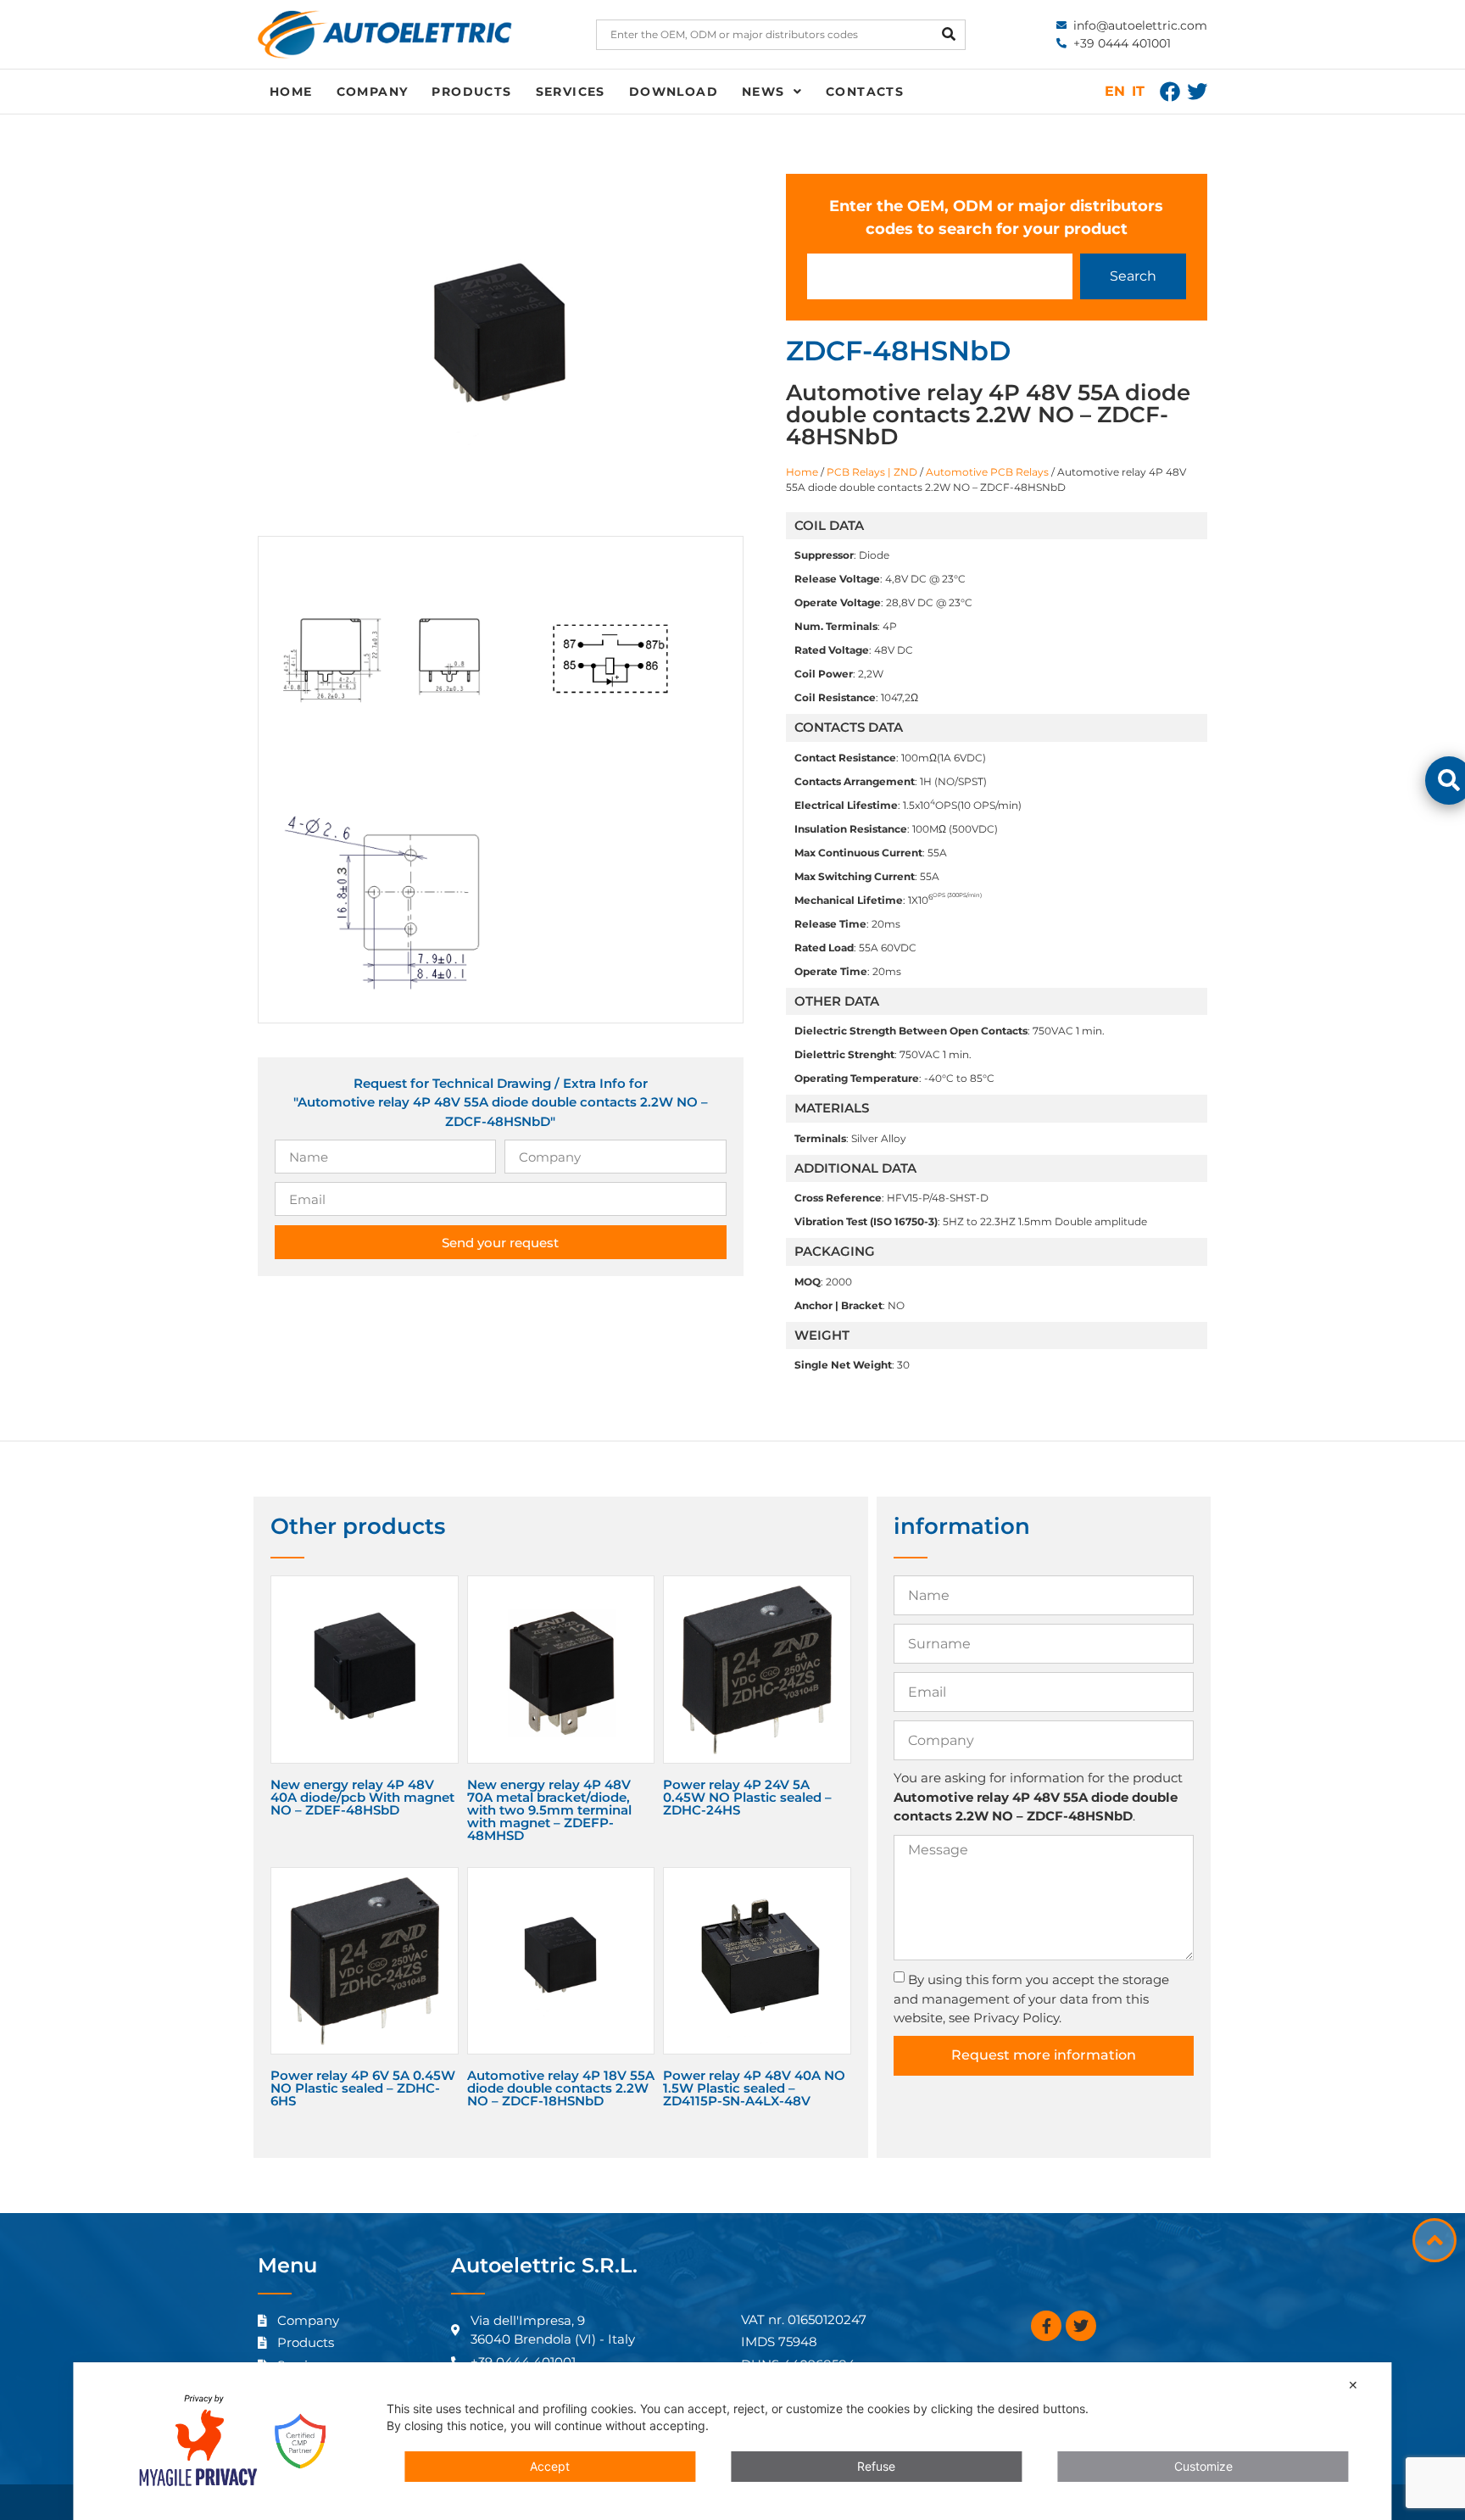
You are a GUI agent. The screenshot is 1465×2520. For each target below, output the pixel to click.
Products (471, 92)
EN (1115, 91)
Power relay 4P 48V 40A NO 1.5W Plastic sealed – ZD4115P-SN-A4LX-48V (754, 2088)
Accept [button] (550, 2466)
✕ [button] (1353, 2385)
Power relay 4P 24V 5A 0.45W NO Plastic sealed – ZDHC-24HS (747, 1797)
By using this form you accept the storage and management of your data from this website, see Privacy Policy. (1031, 1999)
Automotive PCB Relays (987, 472)
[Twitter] (1197, 92)
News (763, 92)
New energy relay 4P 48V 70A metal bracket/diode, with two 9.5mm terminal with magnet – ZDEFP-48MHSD (549, 1810)
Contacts (865, 92)
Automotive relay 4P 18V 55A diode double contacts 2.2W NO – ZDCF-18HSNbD (561, 2088)
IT (1138, 91)
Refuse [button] (876, 2466)
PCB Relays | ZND (872, 472)
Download (674, 92)
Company (373, 92)
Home (291, 92)
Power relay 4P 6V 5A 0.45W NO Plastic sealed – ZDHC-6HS (363, 2088)
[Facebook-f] (1046, 2326)
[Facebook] (1170, 92)
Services (571, 92)
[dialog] (732, 2441)
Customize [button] (1203, 2466)
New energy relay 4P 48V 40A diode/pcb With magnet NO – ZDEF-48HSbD (362, 1797)
